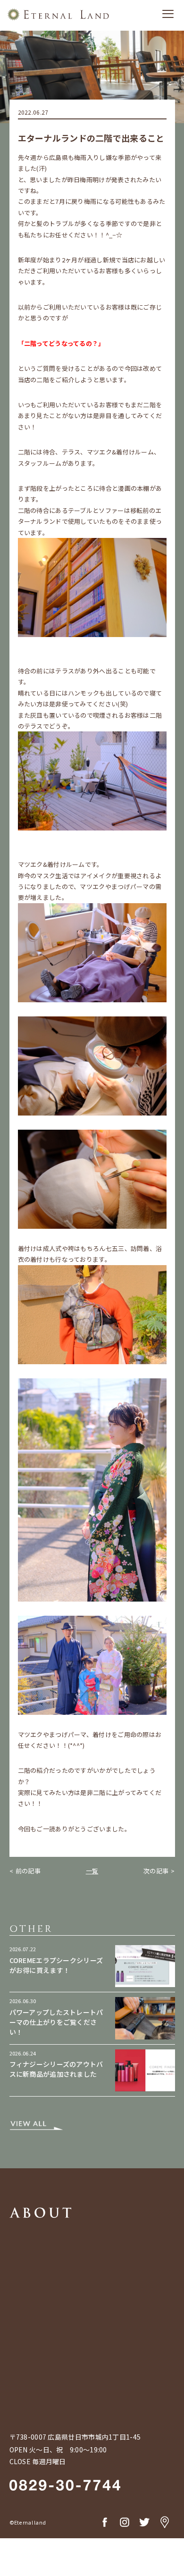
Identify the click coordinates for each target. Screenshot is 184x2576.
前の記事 (28, 1871)
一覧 (92, 1871)
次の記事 (156, 1871)
